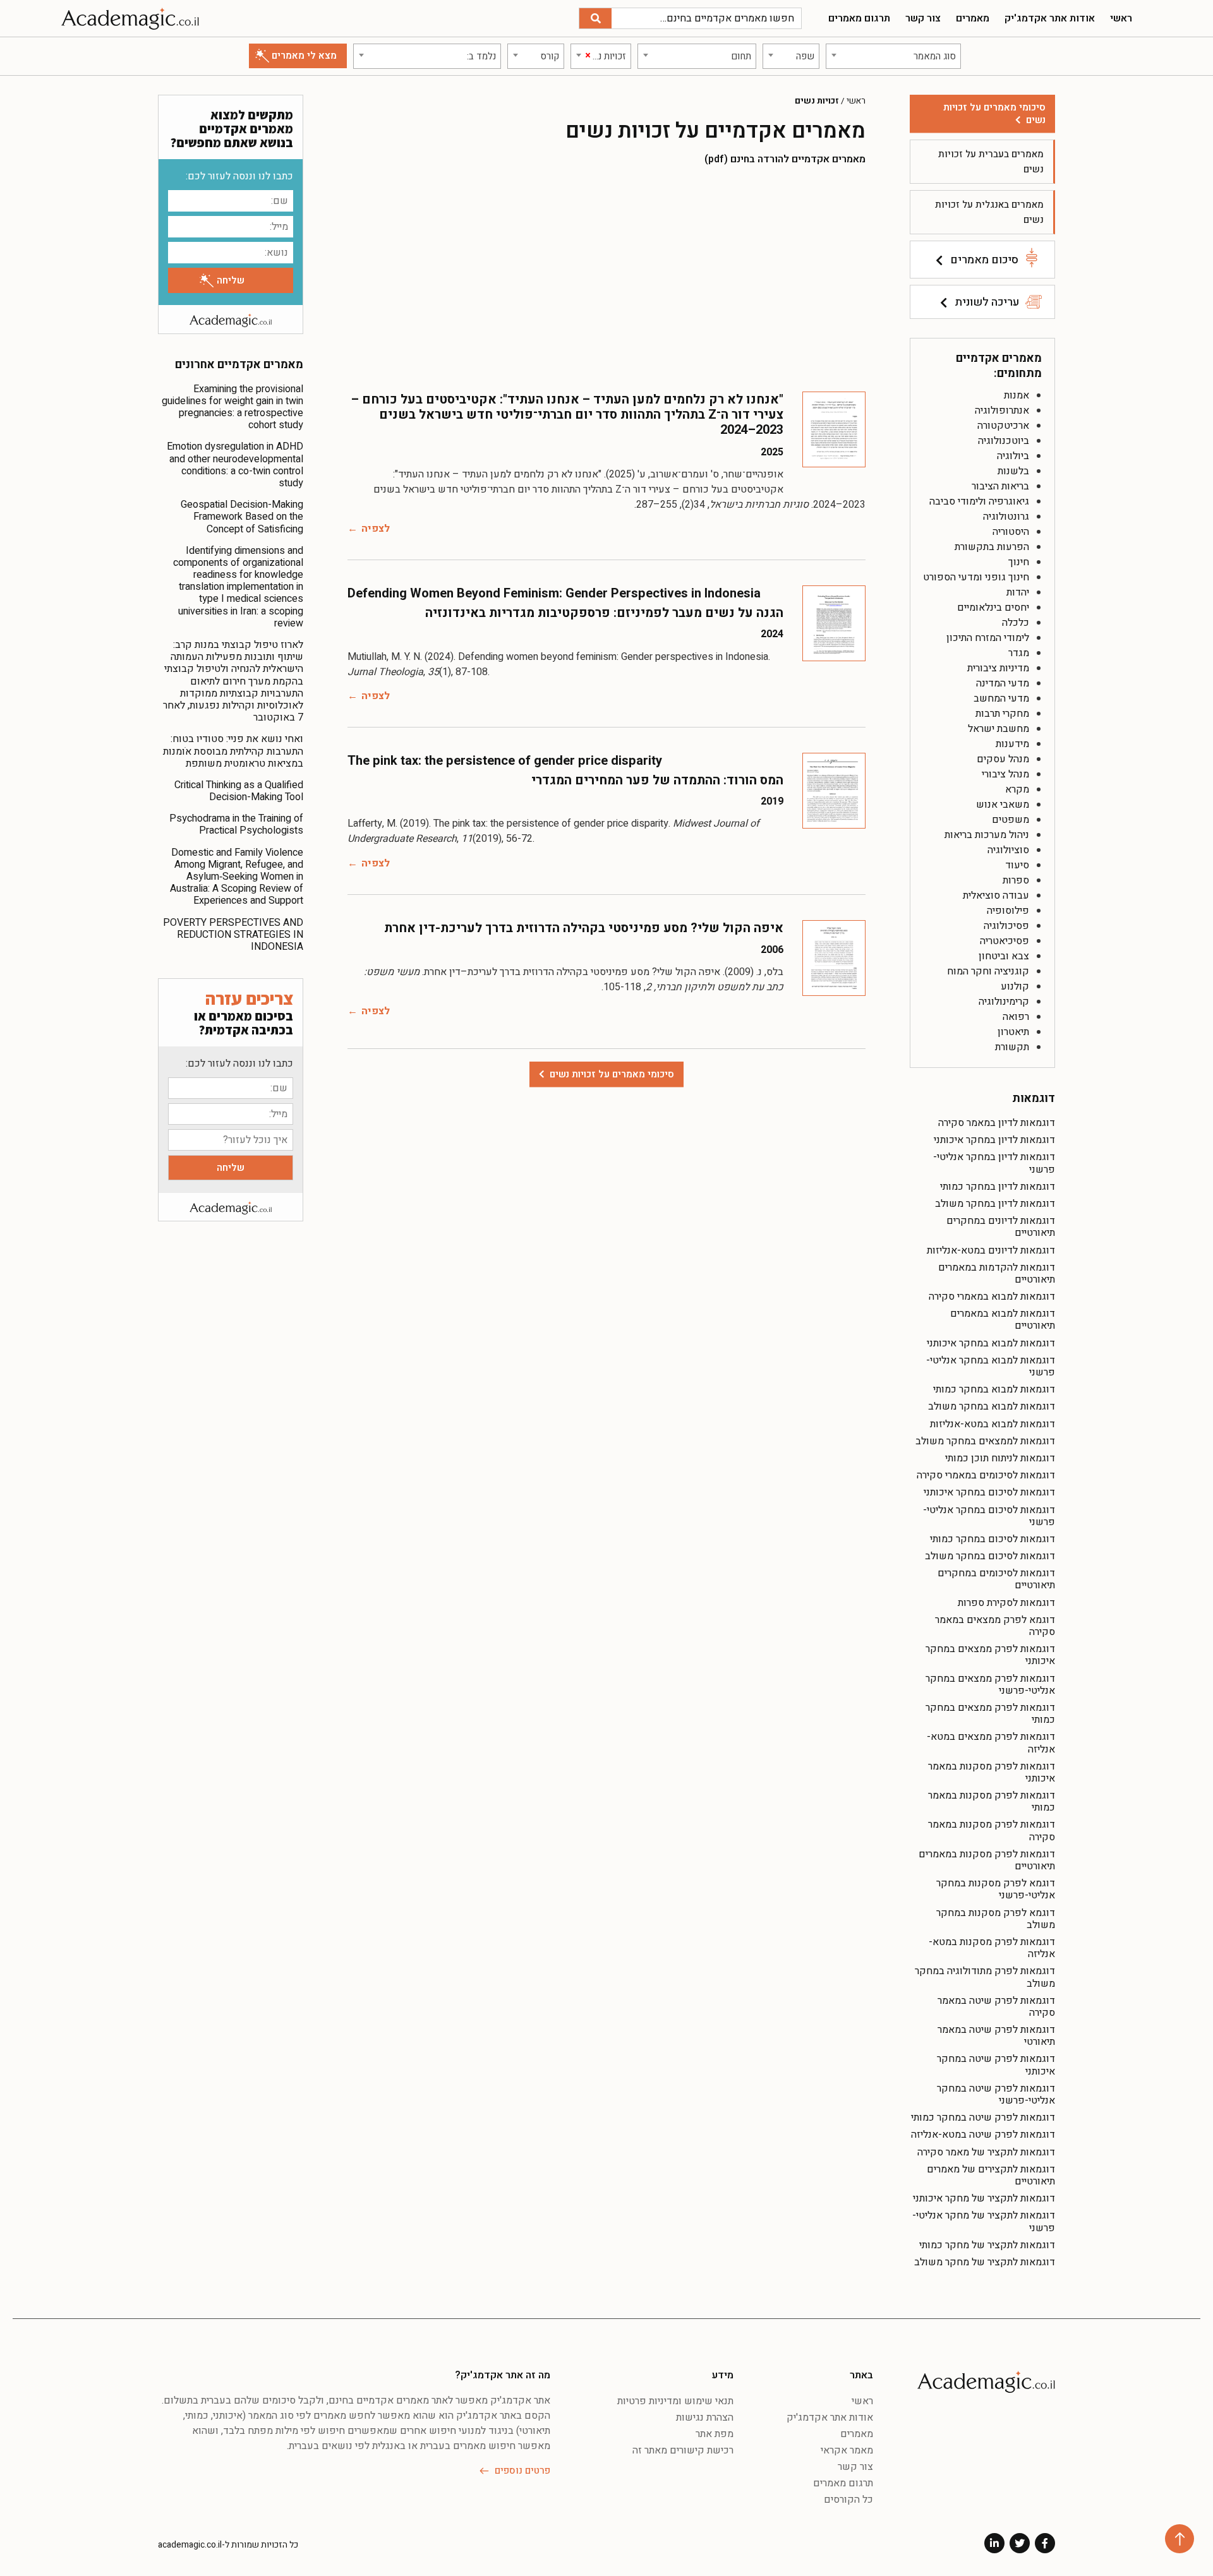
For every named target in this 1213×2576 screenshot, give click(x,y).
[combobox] (893, 56)
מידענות (1012, 744)
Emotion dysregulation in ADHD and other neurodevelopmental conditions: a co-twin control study (235, 465)
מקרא (1017, 789)
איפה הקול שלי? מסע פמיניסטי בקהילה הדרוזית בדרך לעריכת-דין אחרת (584, 928)
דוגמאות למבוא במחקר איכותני (991, 1343)
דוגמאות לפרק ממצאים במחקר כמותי (990, 1714)
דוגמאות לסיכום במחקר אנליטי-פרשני (989, 1516)
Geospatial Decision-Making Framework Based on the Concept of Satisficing (242, 517)
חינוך (1019, 562)
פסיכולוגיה (1006, 926)
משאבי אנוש (1003, 805)
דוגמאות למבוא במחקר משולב (992, 1406)
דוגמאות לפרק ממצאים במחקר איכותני (990, 1655)
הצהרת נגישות (705, 2417)
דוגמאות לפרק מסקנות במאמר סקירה (992, 1830)
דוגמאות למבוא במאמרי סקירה (992, 1297)
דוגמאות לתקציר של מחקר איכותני (984, 2198)
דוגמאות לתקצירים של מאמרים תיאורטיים (991, 2175)
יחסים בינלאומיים (993, 608)
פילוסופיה (1008, 911)
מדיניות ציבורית (998, 668)
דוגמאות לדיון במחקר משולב (995, 1204)
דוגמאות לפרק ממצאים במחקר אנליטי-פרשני (990, 1685)
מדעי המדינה (1003, 683)
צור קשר (923, 18)
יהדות (1018, 592)
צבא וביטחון (1004, 956)
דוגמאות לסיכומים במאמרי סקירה (986, 1475)
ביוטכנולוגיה (1004, 441)
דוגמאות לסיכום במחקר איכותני (989, 1492)
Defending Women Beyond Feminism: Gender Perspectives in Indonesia (554, 593)
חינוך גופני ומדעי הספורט (976, 577)
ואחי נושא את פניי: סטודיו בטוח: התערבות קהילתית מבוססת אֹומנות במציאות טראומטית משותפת (233, 751)
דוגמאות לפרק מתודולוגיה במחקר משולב (985, 1977)
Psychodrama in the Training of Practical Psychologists (236, 824)
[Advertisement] (606, 278)
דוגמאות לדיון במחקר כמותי (998, 1187)
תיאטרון (1013, 1032)
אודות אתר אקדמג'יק (1050, 18)
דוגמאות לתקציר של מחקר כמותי (987, 2245)
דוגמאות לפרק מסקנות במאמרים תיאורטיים (987, 1860)
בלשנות (1013, 471)
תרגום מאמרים (859, 18)
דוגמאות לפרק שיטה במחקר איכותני (996, 2065)
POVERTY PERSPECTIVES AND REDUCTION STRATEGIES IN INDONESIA (233, 935)
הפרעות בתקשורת (992, 547)
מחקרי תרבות (1002, 714)
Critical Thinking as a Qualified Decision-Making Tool (239, 791)
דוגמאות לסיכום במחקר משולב (990, 1556)
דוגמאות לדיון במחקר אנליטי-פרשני (994, 1163)
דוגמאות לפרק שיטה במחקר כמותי (983, 2118)
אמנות (1017, 395)
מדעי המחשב (1001, 698)
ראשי (1121, 18)
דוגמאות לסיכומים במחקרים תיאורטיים (996, 1579)
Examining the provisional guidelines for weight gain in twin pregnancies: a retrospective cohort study (232, 407)
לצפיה (376, 529)
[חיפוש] (595, 18)
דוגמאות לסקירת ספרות (1006, 1603)
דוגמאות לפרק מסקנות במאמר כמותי (992, 1801)
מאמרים (973, 18)
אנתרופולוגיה (1002, 410)
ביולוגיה (1013, 456)
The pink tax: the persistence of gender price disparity (505, 761)
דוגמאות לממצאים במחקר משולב (985, 1441)
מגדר (1019, 653)
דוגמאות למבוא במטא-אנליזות (993, 1424)
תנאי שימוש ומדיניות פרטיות (675, 2401)
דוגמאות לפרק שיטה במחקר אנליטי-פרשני (996, 2094)
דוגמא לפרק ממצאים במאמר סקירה (995, 1626)
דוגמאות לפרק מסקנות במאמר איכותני (992, 1772)
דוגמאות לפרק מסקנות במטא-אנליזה (992, 1948)
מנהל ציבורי (1005, 774)
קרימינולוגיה (1004, 1002)
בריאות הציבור (1000, 486)
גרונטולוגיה (1006, 517)
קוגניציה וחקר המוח (988, 971)
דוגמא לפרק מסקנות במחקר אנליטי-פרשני (996, 1889)
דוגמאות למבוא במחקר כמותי (994, 1389)
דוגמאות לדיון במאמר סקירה (997, 1123)
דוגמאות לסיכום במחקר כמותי (993, 1539)
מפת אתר (715, 2434)
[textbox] (893, 56)
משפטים (1011, 820)
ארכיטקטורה (1003, 426)
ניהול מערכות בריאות (987, 835)
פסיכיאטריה (1005, 941)
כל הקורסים (848, 2500)
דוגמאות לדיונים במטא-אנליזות (991, 1250)
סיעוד (1017, 865)
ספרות (1016, 880)
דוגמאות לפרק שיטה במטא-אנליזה (983, 2135)
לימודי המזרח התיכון (988, 638)
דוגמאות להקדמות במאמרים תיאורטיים (997, 1273)
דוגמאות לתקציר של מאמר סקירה (986, 2152)
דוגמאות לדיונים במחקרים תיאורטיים (1001, 1227)
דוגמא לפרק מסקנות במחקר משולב (996, 1919)
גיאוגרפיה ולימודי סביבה (979, 501)
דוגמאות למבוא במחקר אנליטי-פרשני (991, 1366)
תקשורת (1012, 1047)
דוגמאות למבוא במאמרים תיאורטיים (1003, 1320)
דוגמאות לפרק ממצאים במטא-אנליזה (991, 1743)
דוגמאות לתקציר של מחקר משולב (985, 2262)
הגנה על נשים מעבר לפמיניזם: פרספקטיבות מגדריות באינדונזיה (604, 613)
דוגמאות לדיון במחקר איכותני (994, 1140)
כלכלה (1016, 623)
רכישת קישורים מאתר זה (683, 2450)
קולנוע (1015, 986)
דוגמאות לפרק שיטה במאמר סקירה (996, 2007)
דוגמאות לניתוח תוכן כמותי (1000, 1458)
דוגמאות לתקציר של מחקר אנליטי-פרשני (984, 2221)
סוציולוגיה (1008, 850)
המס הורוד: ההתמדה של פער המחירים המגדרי (657, 780)
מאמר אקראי (847, 2450)
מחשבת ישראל (999, 729)
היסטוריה (1011, 532)
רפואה (1016, 1017)
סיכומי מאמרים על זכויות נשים (994, 114)
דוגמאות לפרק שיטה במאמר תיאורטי (996, 2036)
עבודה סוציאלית (996, 896)
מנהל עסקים (1003, 759)
